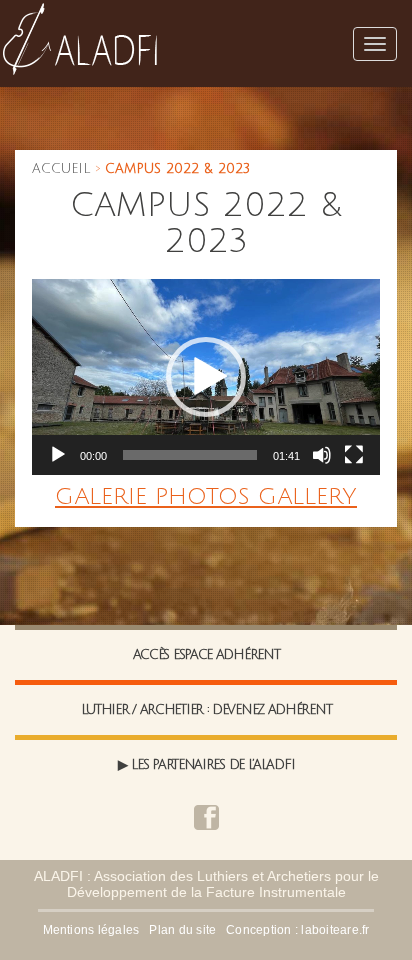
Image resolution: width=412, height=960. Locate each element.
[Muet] (322, 455)
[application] (206, 377)
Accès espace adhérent (206, 655)
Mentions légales (91, 930)
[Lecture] (58, 455)
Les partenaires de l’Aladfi (212, 765)
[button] (206, 377)
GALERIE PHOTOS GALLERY (206, 496)
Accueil (61, 169)
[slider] (190, 455)
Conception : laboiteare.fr (297, 930)
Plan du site (182, 930)
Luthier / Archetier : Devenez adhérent (206, 710)
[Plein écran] (354, 455)
